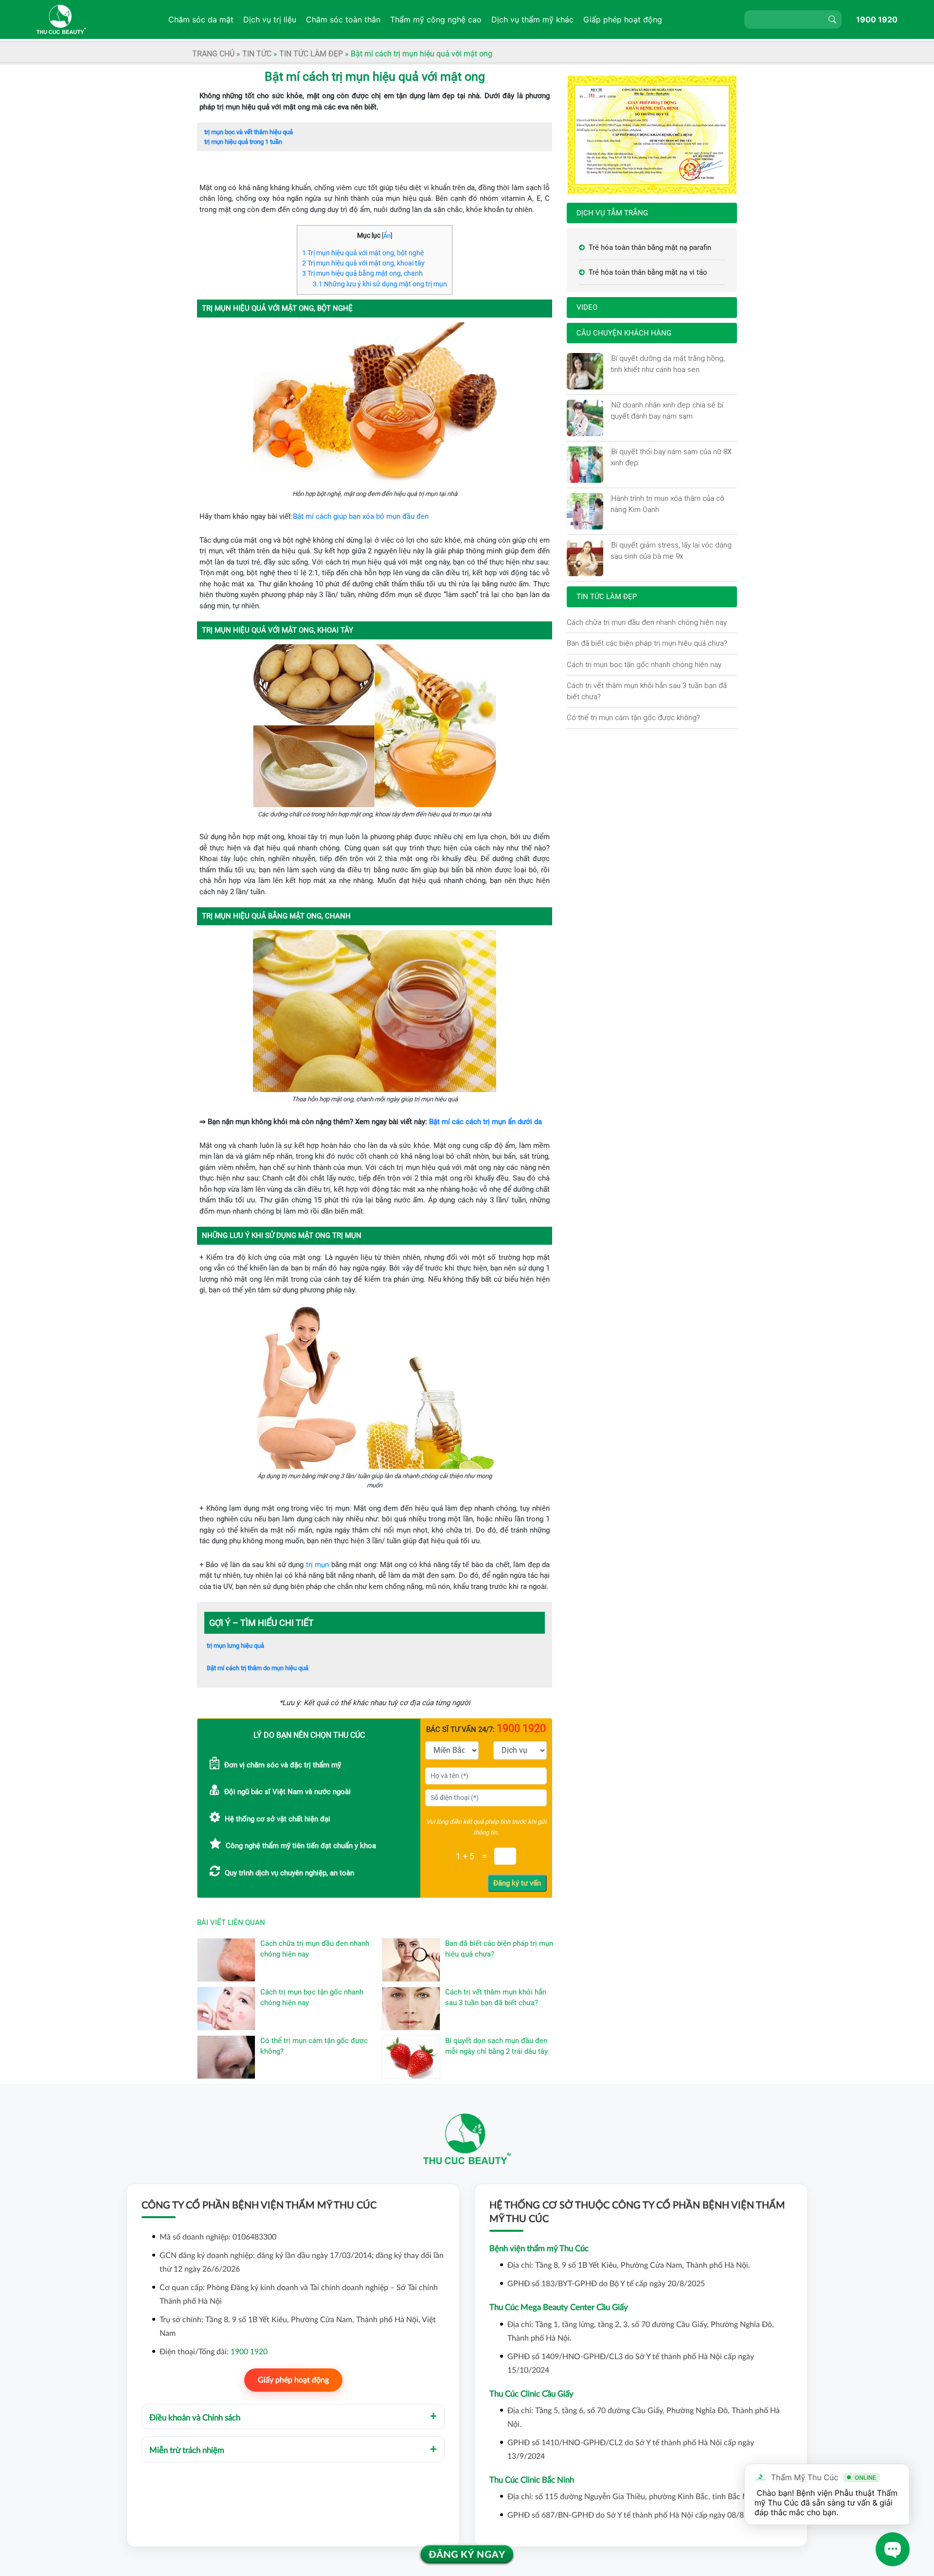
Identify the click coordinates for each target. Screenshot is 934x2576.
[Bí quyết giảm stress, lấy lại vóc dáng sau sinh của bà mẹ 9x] (611, 545)
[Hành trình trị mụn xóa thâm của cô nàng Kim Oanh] (611, 498)
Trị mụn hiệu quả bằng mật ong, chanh (362, 273)
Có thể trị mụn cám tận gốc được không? (633, 717)
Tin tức (257, 54)
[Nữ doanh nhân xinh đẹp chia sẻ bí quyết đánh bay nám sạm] (611, 405)
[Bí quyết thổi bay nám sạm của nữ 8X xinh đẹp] (611, 452)
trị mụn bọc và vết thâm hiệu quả (249, 132)
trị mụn (317, 1565)
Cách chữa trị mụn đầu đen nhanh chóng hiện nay (647, 622)
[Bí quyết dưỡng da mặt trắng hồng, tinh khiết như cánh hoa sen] (611, 358)
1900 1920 (877, 19)
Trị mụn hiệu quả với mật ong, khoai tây (363, 263)
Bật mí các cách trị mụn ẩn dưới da (485, 1122)
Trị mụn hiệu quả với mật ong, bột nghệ (363, 253)
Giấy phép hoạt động (293, 2380)
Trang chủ (213, 54)
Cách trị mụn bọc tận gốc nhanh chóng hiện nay (644, 664)
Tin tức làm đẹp (311, 54)
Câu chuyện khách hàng (624, 333)
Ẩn (387, 236)
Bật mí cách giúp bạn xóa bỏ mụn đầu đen (361, 516)
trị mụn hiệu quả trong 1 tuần (243, 142)
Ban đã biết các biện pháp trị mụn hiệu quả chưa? (647, 643)
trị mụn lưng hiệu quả (235, 1646)
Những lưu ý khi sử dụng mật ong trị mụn (380, 284)
